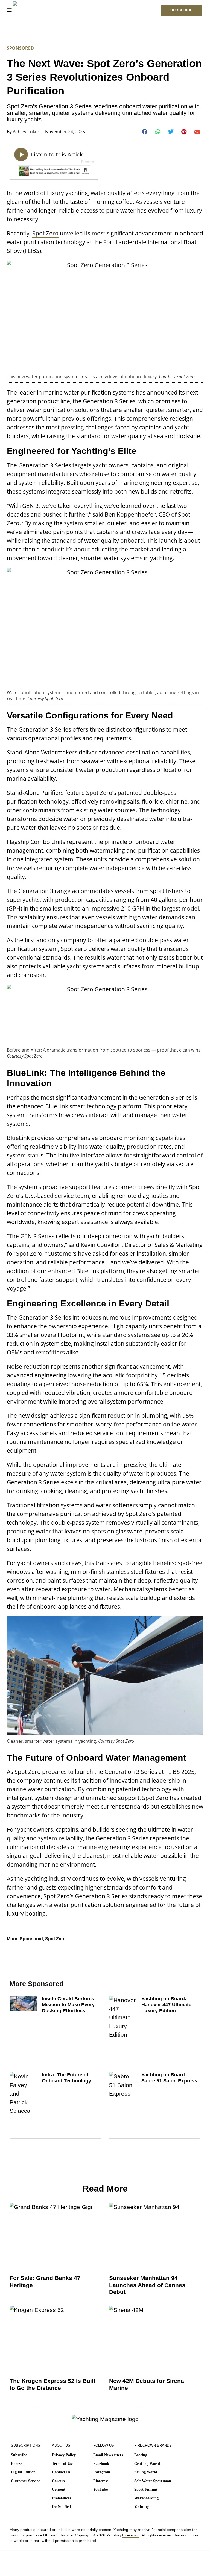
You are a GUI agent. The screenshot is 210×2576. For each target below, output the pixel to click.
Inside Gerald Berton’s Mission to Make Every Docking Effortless (68, 2005)
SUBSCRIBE (181, 10)
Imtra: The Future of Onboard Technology (66, 2078)
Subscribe (19, 2455)
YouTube (100, 2489)
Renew (16, 2464)
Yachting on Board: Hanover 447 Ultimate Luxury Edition (166, 2005)
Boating (141, 2455)
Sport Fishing (146, 2489)
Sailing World (146, 2472)
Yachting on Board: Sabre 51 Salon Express (169, 2078)
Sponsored (20, 48)
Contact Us (61, 2472)
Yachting (142, 2507)
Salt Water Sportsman (153, 2481)
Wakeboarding (146, 2498)
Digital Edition (23, 2472)
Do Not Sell (61, 2507)
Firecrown (131, 2535)
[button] (145, 132)
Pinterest (101, 2481)
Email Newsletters (108, 2455)
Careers (58, 2481)
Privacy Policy (64, 2455)
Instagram (102, 2472)
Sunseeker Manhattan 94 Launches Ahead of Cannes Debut (147, 2285)
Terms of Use (63, 2464)
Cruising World (147, 2464)
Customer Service (25, 2481)
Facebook (101, 2464)
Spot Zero (45, 233)
